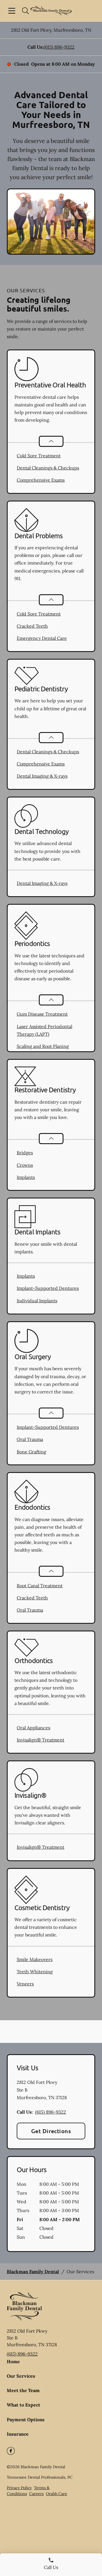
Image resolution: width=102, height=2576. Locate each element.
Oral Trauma (30, 1439)
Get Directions (51, 2131)
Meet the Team (23, 2390)
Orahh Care (57, 2494)
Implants (26, 1177)
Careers (36, 2494)
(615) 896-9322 (59, 47)
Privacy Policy (19, 2488)
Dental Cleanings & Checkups (48, 468)
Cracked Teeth (32, 626)
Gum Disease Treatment (42, 1014)
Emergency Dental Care (42, 638)
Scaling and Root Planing (43, 1046)
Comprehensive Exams (41, 480)
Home (13, 2361)
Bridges (25, 1153)
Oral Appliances (33, 1728)
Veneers (25, 1984)
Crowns (25, 1165)
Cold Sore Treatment (39, 456)
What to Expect (24, 2405)
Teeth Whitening (35, 1972)
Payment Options (26, 2420)
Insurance (18, 2434)
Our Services (21, 2376)
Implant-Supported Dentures (48, 1288)
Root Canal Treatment (40, 1586)
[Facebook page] (11, 2451)
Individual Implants (37, 1301)
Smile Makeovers (35, 1959)
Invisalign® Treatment (41, 1740)
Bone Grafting (31, 1452)
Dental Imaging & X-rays (42, 776)
